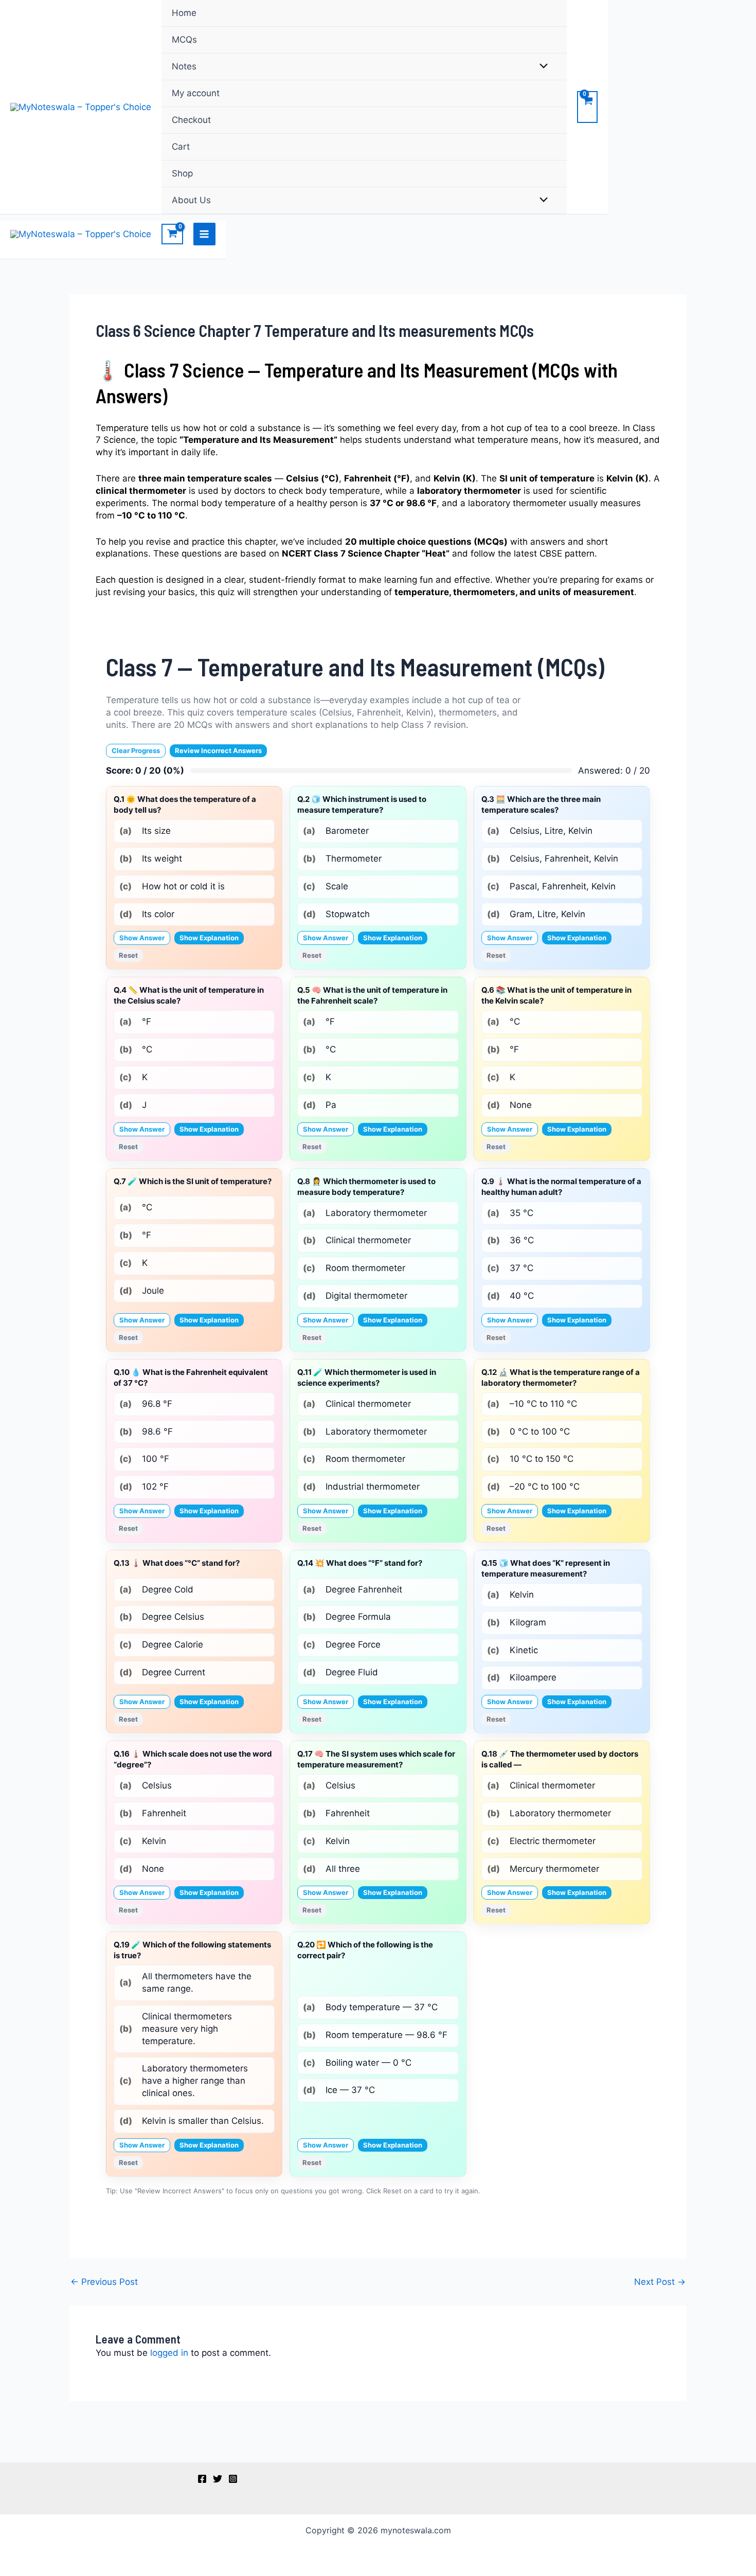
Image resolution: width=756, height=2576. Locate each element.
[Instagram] (233, 2479)
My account (196, 93)
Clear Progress (136, 750)
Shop (182, 173)
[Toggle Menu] (541, 67)
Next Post (660, 2282)
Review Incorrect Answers (218, 750)
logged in (169, 2353)
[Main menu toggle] (205, 234)
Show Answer (142, 938)
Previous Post (104, 2282)
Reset (128, 955)
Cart (181, 147)
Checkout (191, 120)
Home (184, 13)
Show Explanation (209, 938)
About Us (191, 200)
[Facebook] (202, 2479)
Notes (184, 66)
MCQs (184, 40)
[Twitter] (218, 2479)
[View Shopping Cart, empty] (587, 107)
